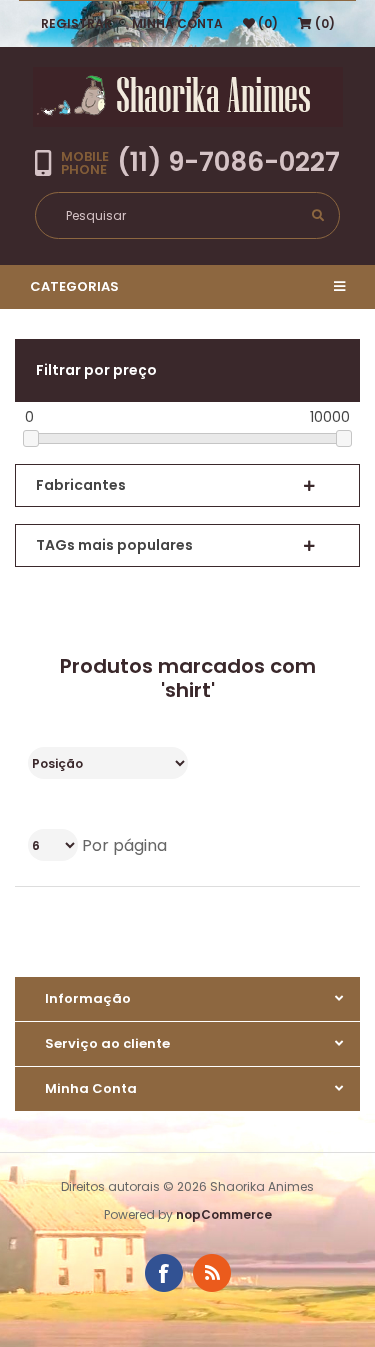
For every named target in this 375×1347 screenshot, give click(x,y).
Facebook (164, 1273)
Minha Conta (177, 23)
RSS (212, 1273)
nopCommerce (224, 1214)
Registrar (76, 23)
